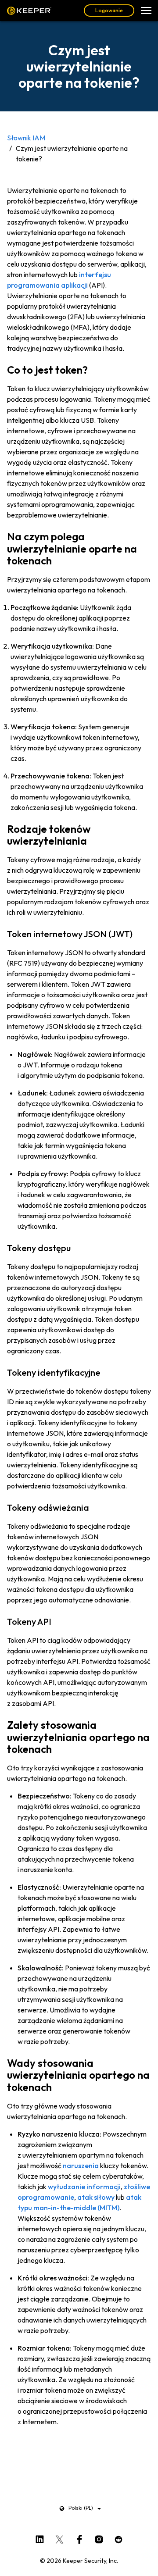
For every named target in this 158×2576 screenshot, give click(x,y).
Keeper (29, 11)
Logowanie (109, 10)
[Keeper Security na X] (59, 2538)
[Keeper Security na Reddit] (119, 2538)
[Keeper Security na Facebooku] (79, 2538)
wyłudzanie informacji (84, 2187)
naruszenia (81, 2166)
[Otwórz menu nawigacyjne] (146, 11)
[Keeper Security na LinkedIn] (40, 2538)
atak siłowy (96, 2197)
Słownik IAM (26, 138)
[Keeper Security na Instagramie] (99, 2538)
